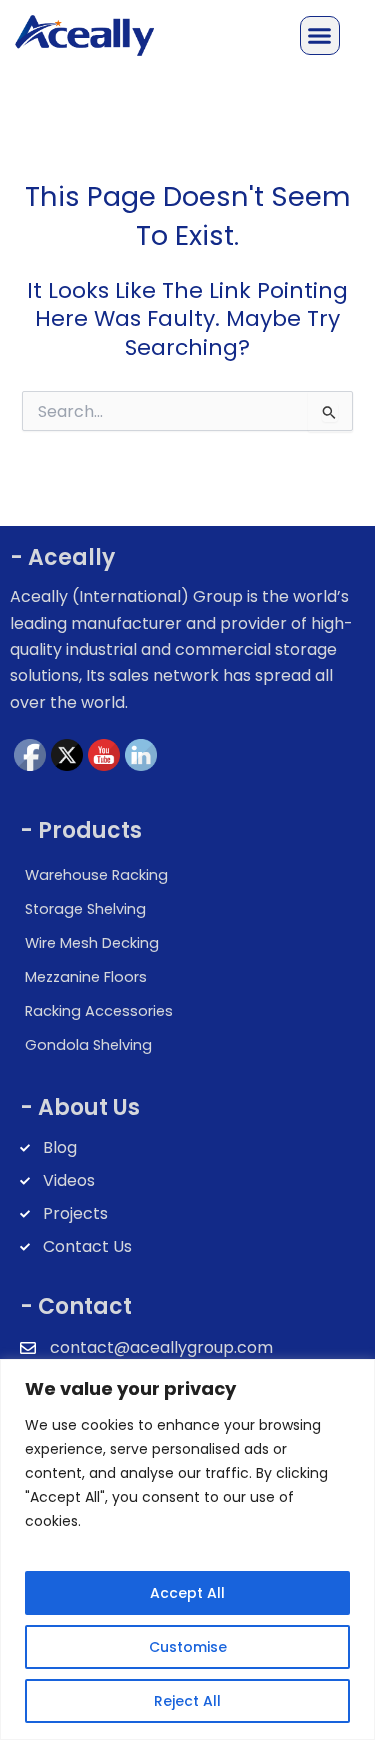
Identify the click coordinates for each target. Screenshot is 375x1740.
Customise (188, 1647)
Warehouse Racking (96, 875)
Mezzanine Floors (86, 977)
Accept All (187, 1593)
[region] (187, 1549)
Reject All (187, 1701)
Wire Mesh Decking (92, 943)
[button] (320, 36)
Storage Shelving (85, 909)
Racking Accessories (99, 1011)
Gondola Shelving (88, 1045)
